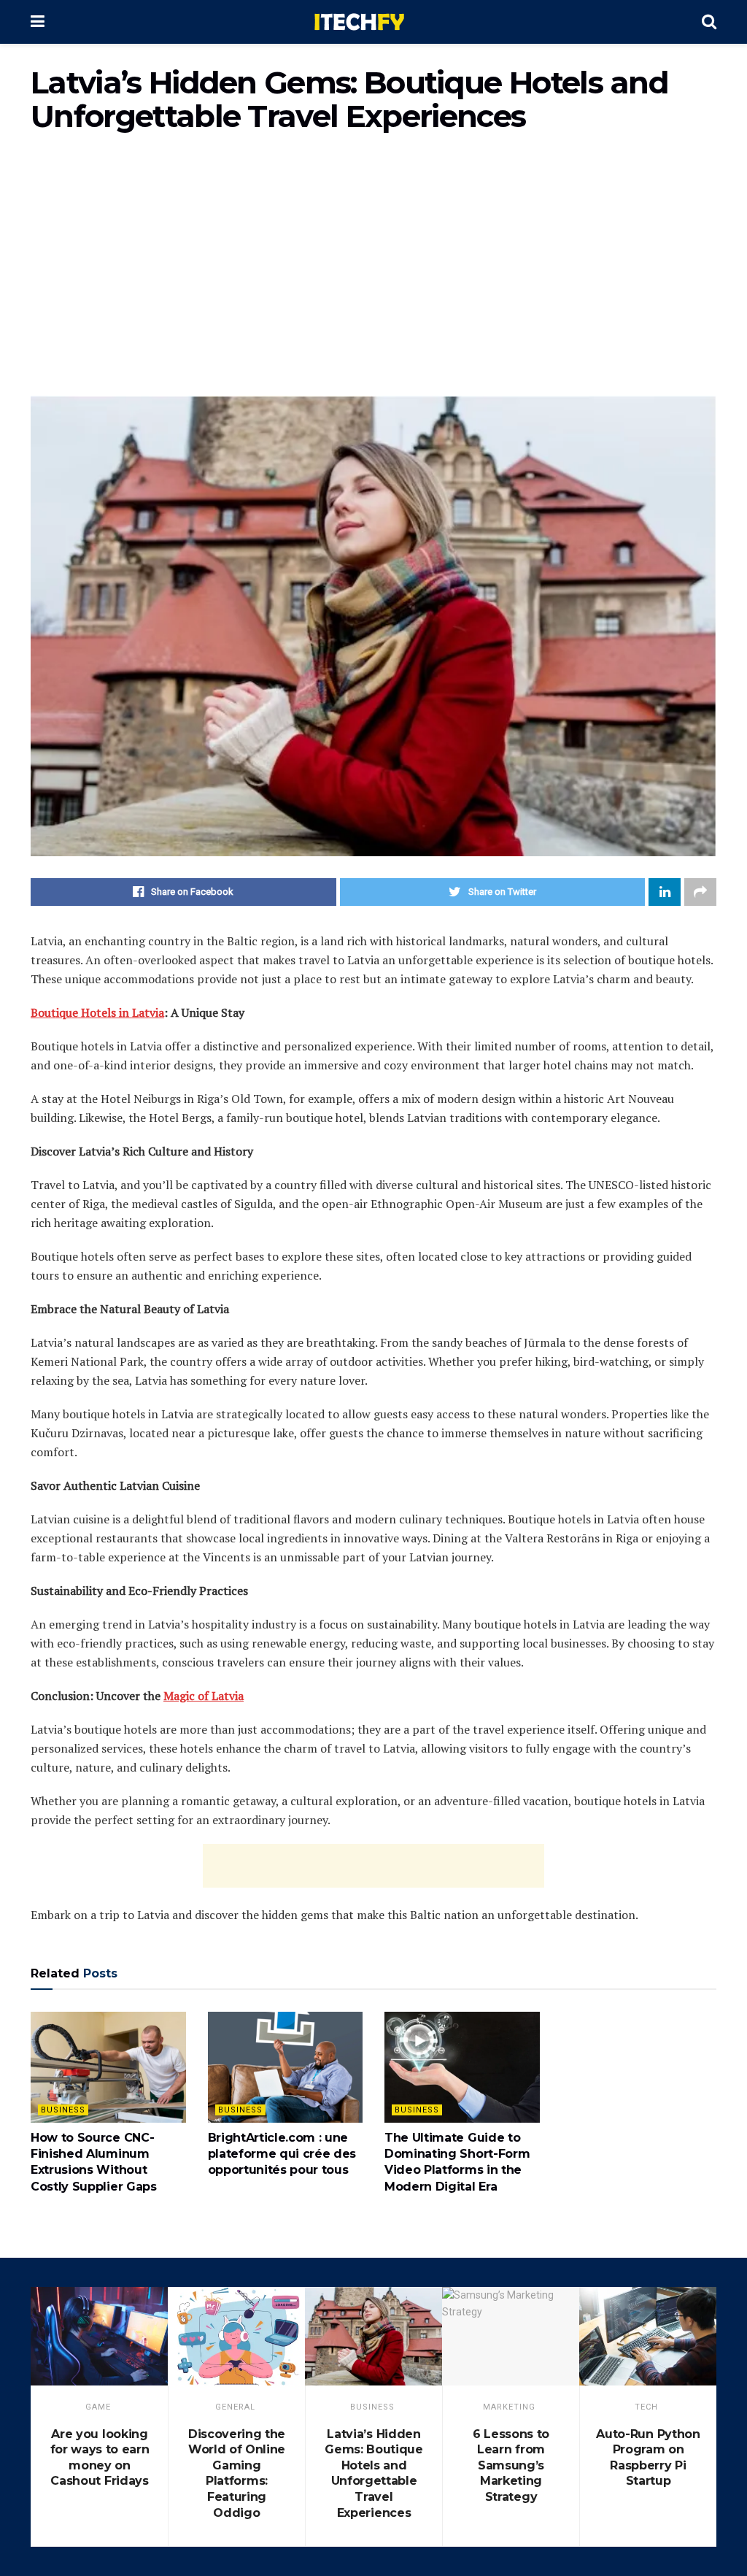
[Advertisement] (373, 272)
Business (63, 2110)
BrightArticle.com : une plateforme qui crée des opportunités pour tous (282, 2154)
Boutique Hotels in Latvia (97, 1012)
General (235, 2407)
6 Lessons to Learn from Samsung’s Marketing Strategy (511, 2465)
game (98, 2407)
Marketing (509, 2407)
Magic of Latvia (204, 1696)
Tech (646, 2407)
